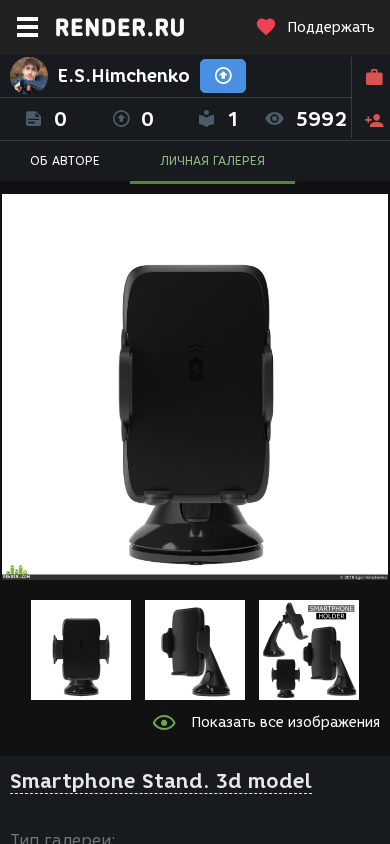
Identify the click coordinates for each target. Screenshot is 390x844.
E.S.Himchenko (124, 76)
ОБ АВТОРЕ (65, 160)
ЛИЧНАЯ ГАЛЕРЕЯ (212, 160)
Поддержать (331, 27)
